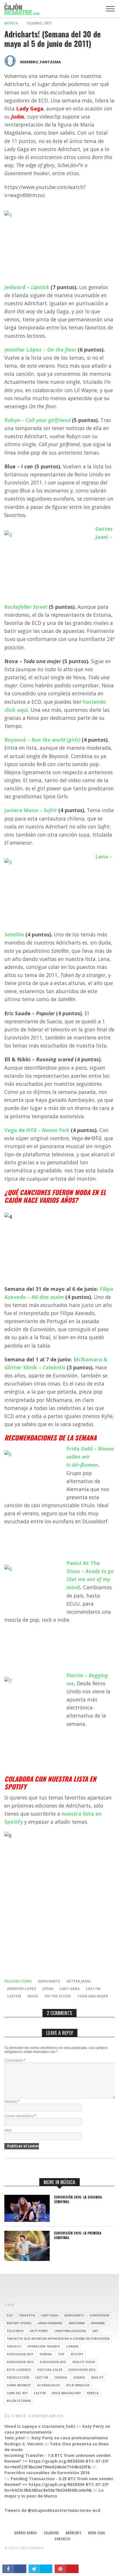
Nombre (12, 2102)
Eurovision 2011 (20, 2354)
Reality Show (84, 2362)
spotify (77, 2354)
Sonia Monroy (19, 2385)
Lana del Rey (17, 2393)
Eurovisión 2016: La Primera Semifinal (78, 2235)
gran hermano (50, 2323)
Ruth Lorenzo (19, 2370)
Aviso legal (97, 2533)
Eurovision (99, 2315)
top (61, 2354)
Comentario (15, 2060)
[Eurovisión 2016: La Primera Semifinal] (27, 2259)
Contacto (62, 2539)
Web (8, 2130)
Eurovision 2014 (20, 2362)
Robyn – (37, 420)
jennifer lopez (22, 1989)
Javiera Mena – (31, 810)
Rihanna (98, 2323)
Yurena (46, 2354)
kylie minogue (78, 2385)
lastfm (14, 1996)
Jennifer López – (40, 350)
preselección (18, 2377)
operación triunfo (44, 2346)
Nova (33, 1996)
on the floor (57, 1996)
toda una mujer (93, 1996)
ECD (10, 2315)
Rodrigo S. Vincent (24, 2444)
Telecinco (15, 2331)
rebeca (93, 2393)
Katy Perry (39, 2331)
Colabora (51, 2533)
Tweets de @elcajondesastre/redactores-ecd (52, 2510)
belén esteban (19, 2401)
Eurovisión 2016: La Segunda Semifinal (78, 2199)
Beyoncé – (42, 740)
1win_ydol (14, 2438)
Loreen (72, 2346)
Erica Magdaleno (66, 2393)
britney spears (19, 2323)
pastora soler (50, 2370)
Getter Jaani (79, 1981)
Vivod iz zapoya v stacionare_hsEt (40, 2426)
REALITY (97, 2377)
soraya (79, 2377)
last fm (93, 1989)
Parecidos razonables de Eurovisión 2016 (47, 2473)
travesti (14, 2346)
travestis (27, 2315)
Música (11, 23)
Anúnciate (73, 2533)
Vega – (37, 1130)
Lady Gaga (69, 1989)
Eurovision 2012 (82, 2370)
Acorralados (49, 2385)
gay (95, 2331)
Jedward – (27, 287)
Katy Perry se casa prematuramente (70, 2438)
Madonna (77, 2323)
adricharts (49, 1981)
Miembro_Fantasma (41, 62)
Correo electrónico (20, 2116)
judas (48, 1989)
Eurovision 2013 (53, 2362)
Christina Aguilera (70, 2331)
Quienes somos (25, 2533)
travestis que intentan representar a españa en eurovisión (58, 2339)
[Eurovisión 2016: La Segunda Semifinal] (27, 2220)
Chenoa (61, 2377)
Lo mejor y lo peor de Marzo (54, 2493)
